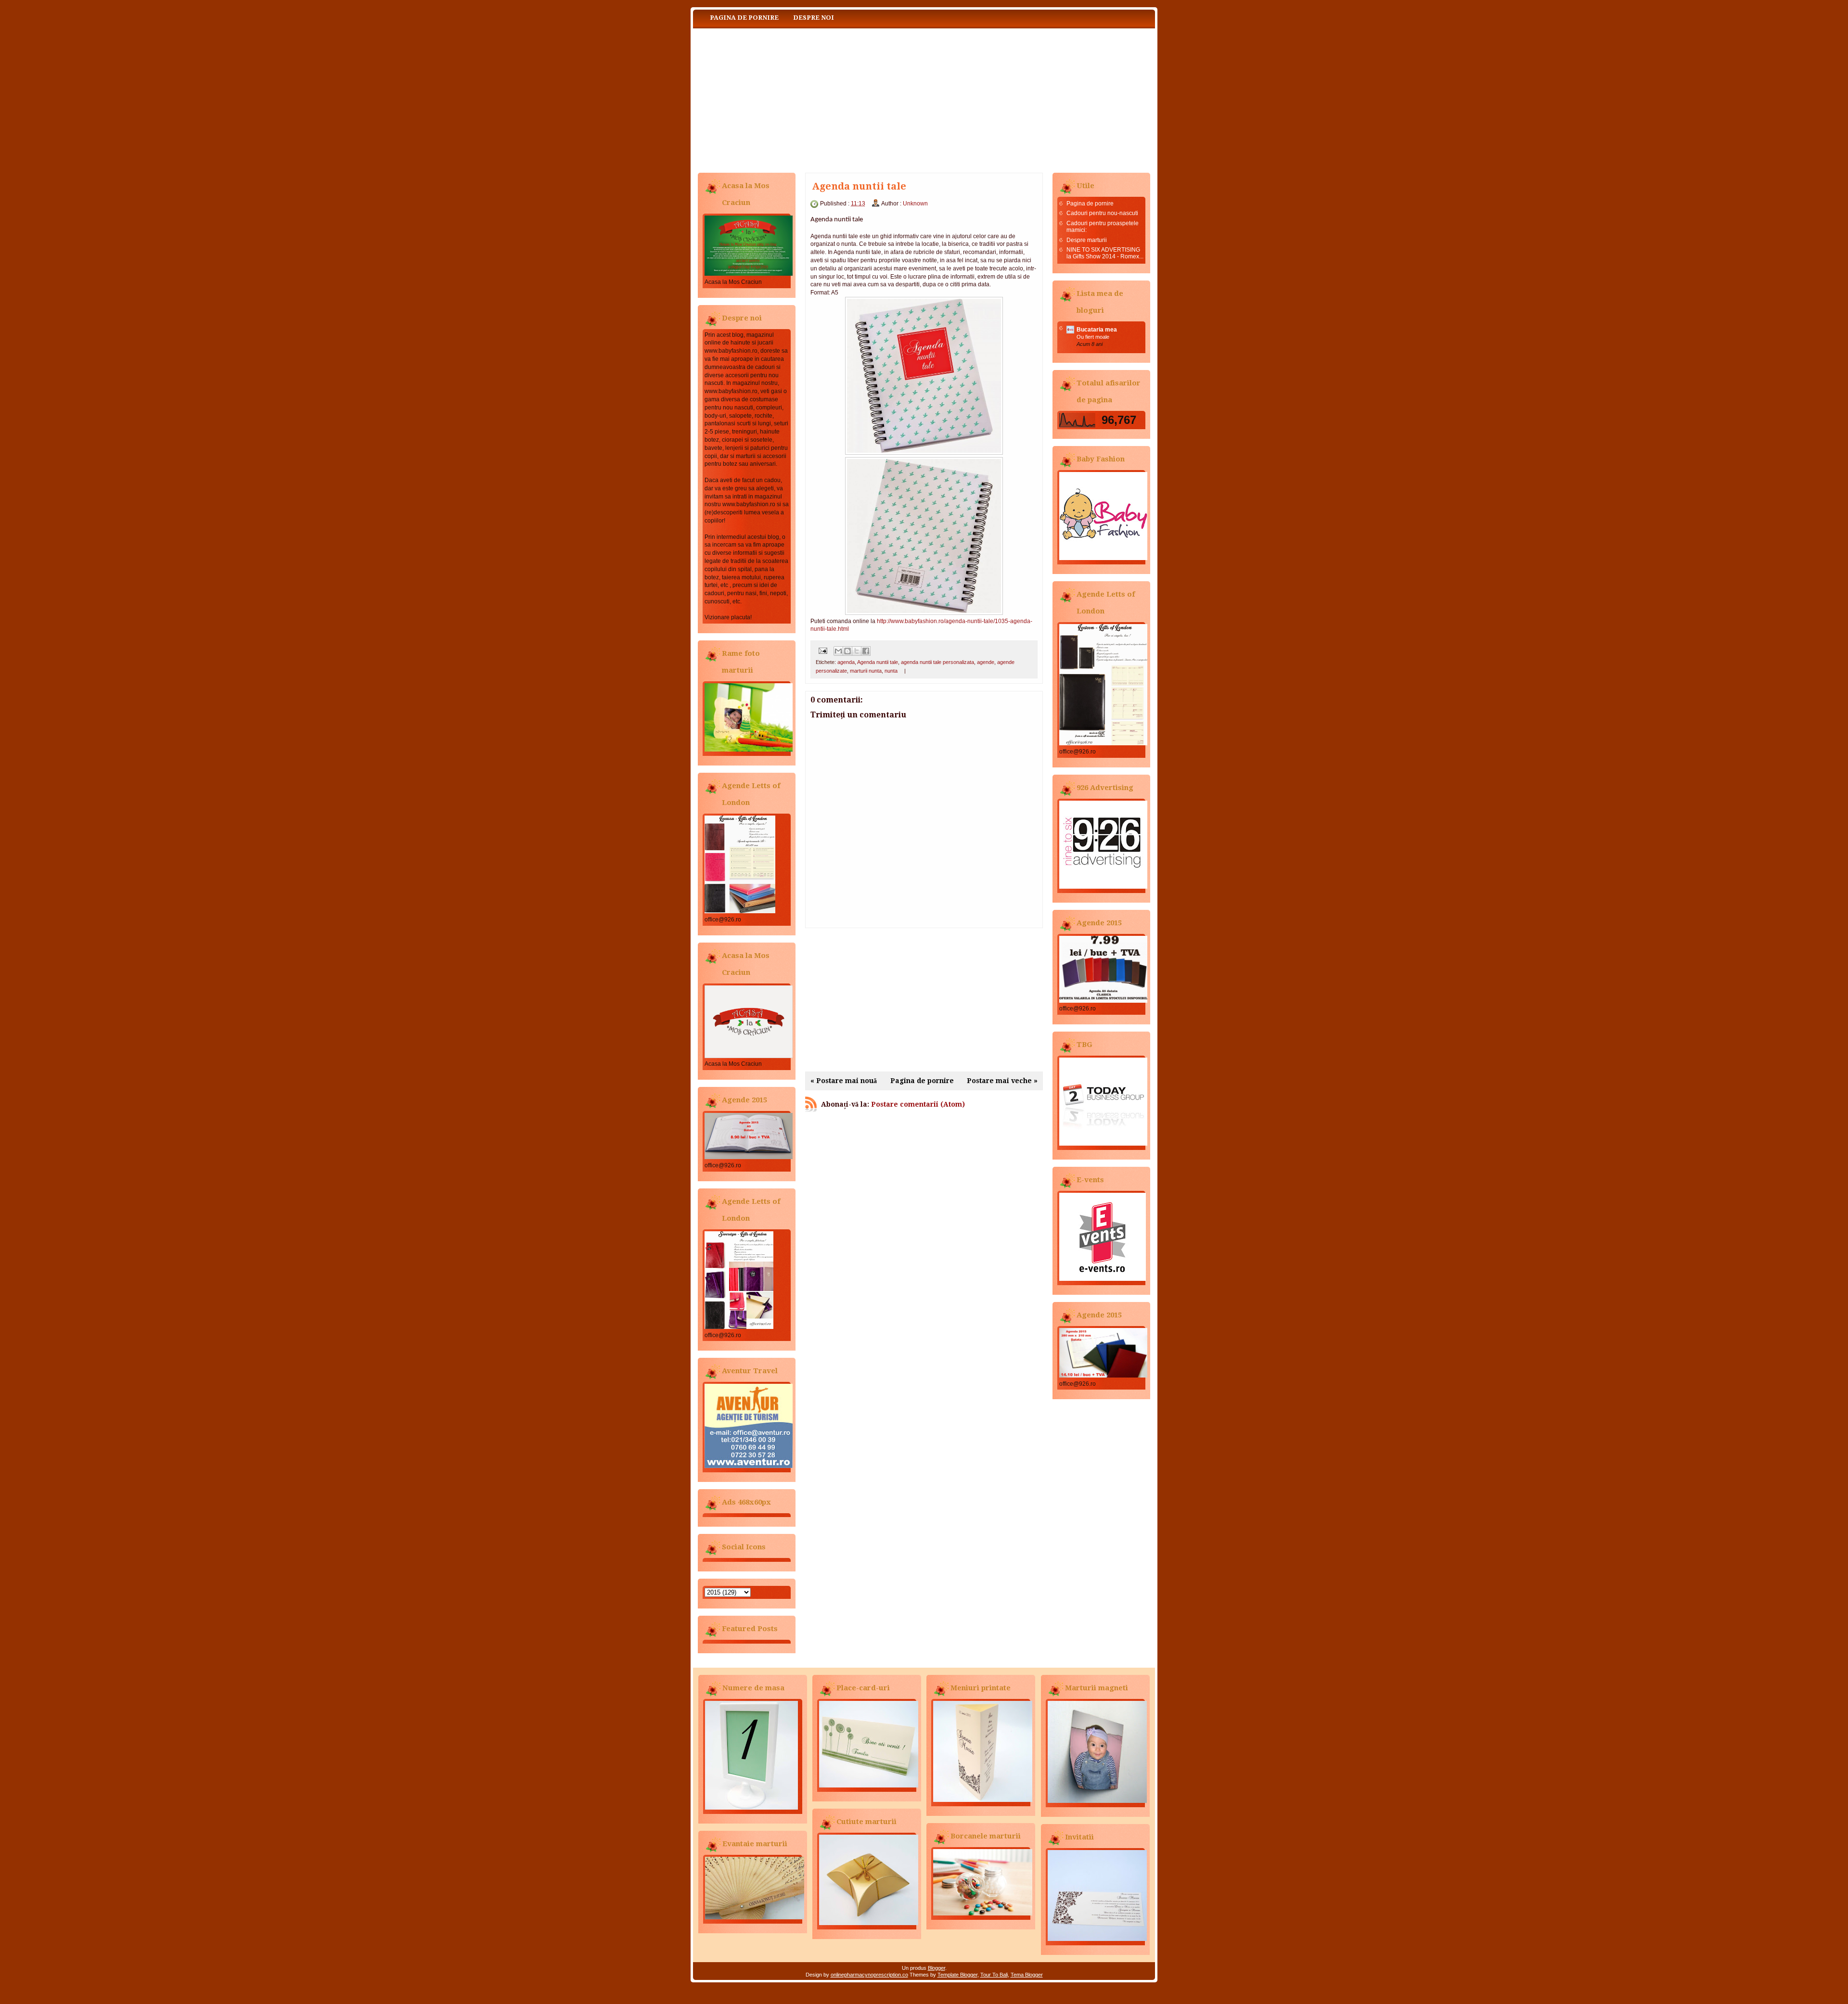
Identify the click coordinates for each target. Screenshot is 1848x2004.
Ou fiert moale (1093, 337)
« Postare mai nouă (844, 1081)
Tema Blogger (1027, 1975)
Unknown (915, 204)
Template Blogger (957, 1975)
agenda (846, 662)
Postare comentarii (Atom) (918, 1104)
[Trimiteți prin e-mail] (838, 651)
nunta (891, 671)
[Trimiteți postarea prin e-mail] (822, 651)
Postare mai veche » (1002, 1081)
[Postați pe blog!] (847, 651)
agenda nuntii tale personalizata (937, 662)
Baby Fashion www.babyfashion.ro (789, 98)
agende (986, 662)
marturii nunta (866, 671)
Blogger (937, 1968)
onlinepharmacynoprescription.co (869, 1975)
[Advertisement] (924, 1000)
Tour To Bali (994, 1975)
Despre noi (814, 18)
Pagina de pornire (744, 18)
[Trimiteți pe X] (857, 651)
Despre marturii (1087, 240)
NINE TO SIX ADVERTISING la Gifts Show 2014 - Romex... (1105, 253)
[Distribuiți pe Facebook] (866, 651)
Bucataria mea (1097, 330)
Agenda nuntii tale (878, 662)
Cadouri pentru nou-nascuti (1102, 213)
